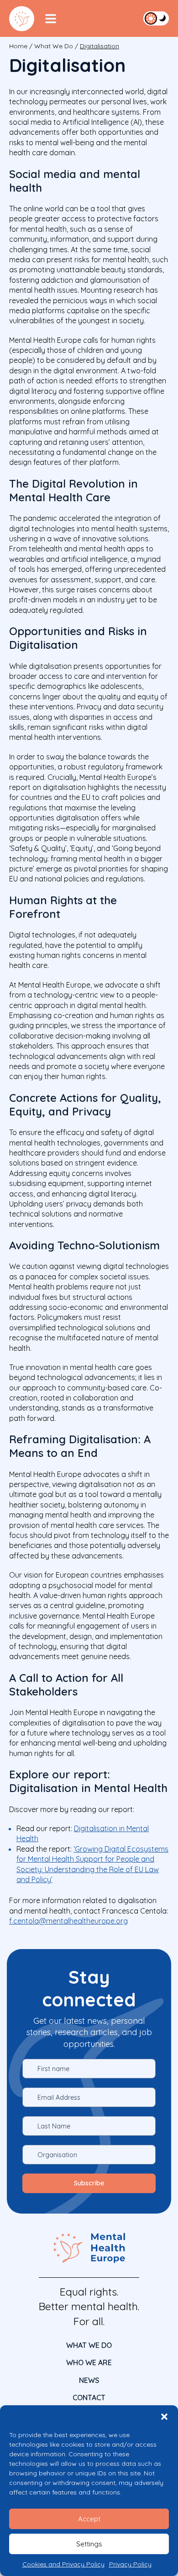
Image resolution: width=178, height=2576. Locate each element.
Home (18, 46)
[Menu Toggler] (51, 19)
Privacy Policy (130, 2564)
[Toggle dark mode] (156, 18)
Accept (89, 2519)
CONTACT (89, 2398)
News (89, 2380)
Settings (89, 2544)
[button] (164, 2417)
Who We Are (89, 2362)
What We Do (54, 46)
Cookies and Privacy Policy (63, 2564)
